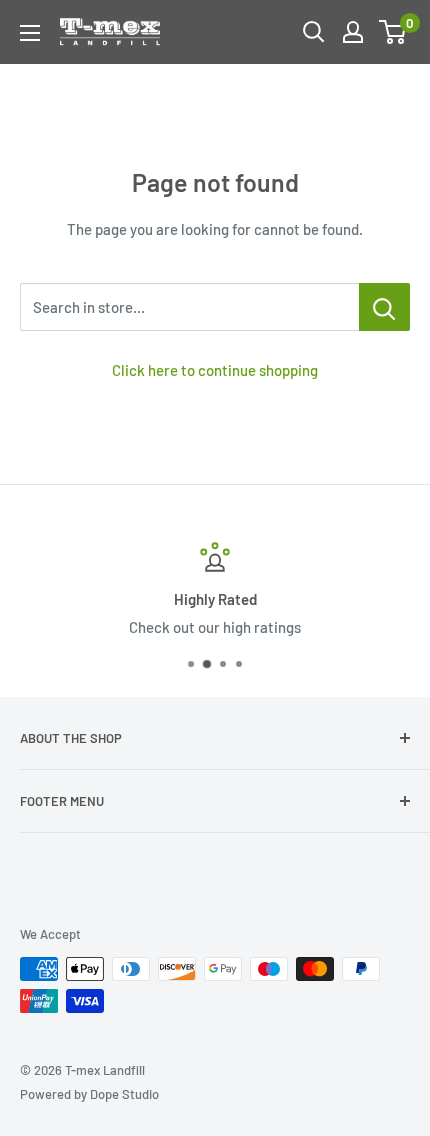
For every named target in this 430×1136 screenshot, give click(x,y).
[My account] (353, 32)
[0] (393, 32)
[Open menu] (30, 33)
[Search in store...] (384, 307)
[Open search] (314, 32)
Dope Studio (124, 1094)
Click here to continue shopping (215, 370)
